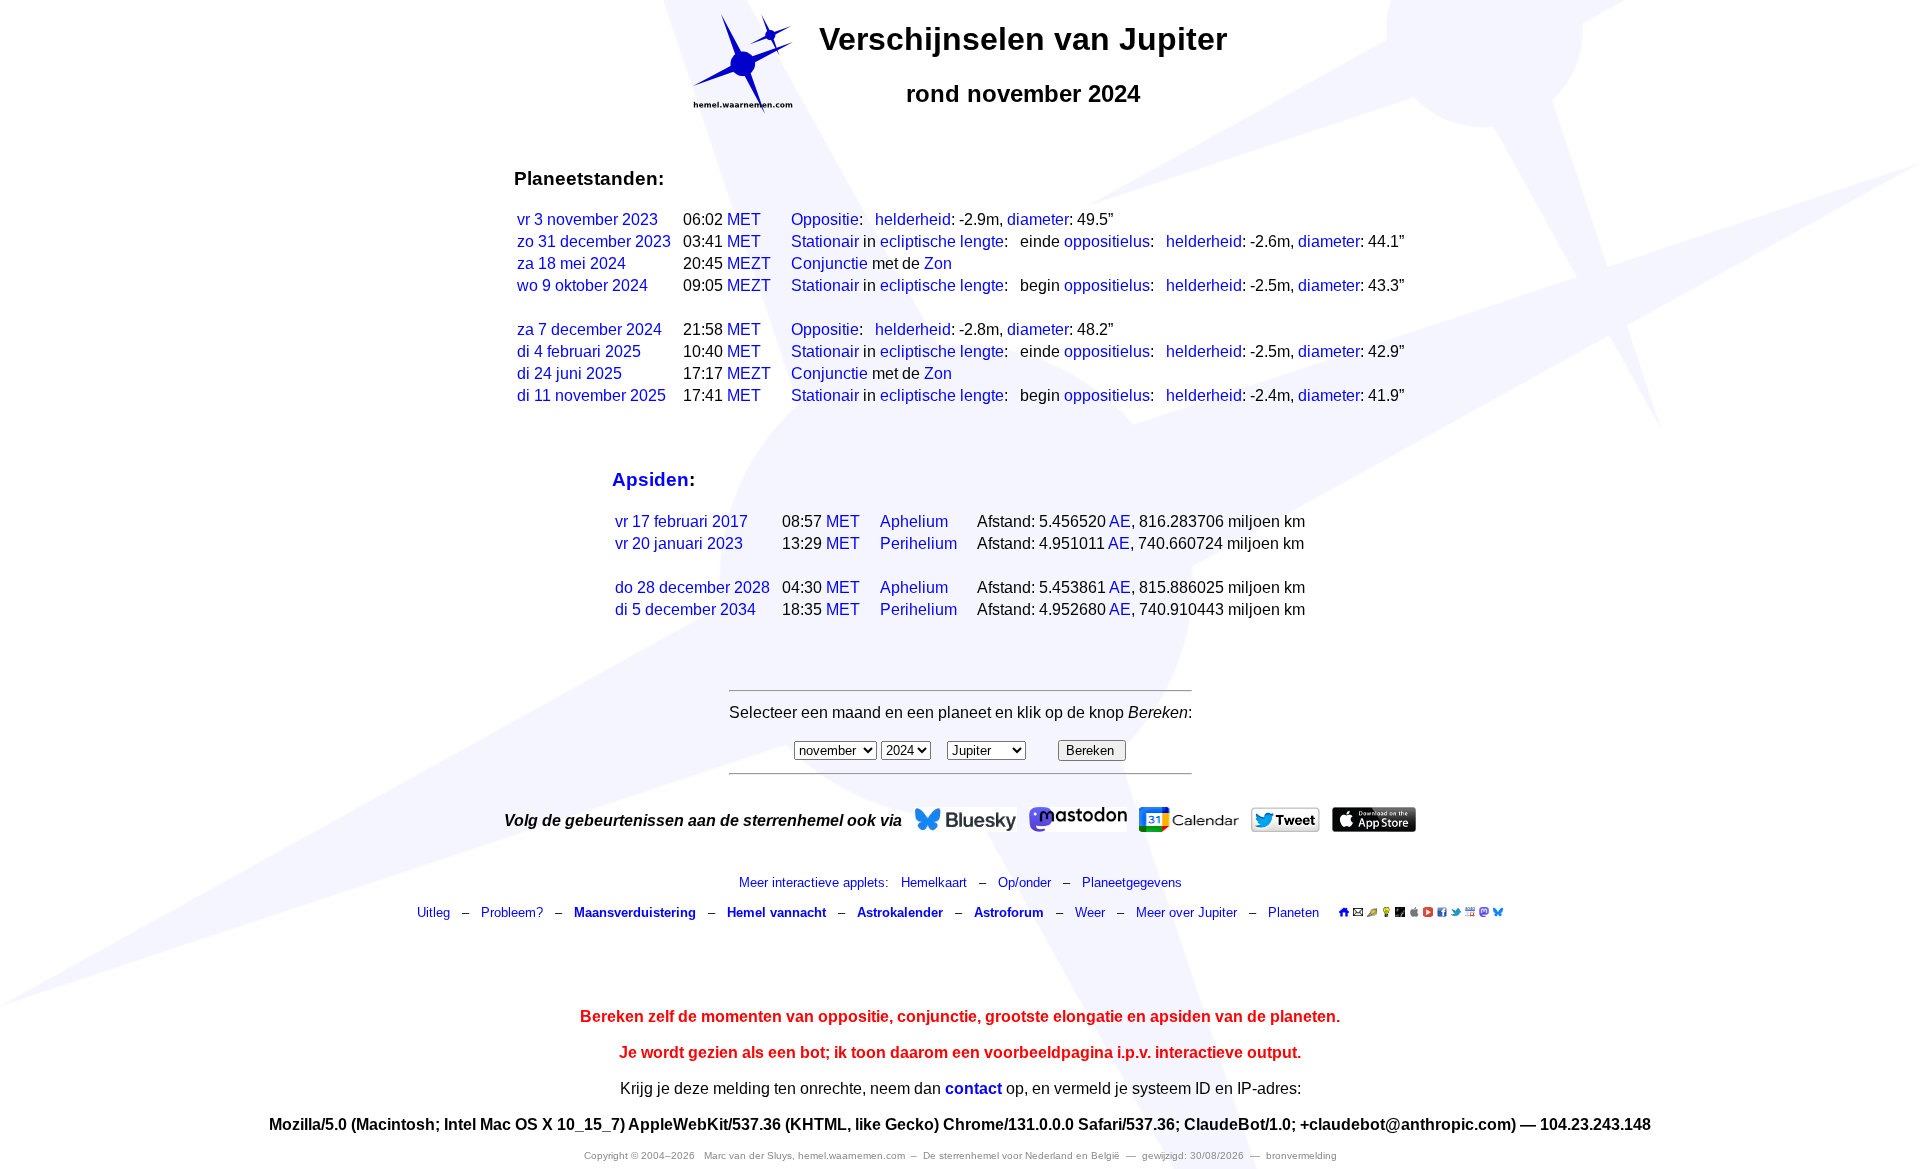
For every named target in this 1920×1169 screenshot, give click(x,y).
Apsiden (650, 479)
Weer (1090, 912)
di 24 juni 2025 (569, 373)
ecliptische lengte (942, 241)
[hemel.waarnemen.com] (743, 64)
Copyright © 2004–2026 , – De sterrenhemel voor (852, 1155)
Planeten (1293, 912)
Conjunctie (829, 263)
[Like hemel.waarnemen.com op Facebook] (1442, 912)
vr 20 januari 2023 (679, 543)
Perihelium (918, 543)
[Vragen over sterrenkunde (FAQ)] (1386, 912)
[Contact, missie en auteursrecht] (1358, 912)
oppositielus (1107, 241)
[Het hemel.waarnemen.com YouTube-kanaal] (1428, 912)
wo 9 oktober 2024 (582, 285)
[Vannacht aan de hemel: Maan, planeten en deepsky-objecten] (1372, 912)
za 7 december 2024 (589, 329)
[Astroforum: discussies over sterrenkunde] (1400, 912)
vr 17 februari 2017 (681, 521)
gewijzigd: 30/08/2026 (1193, 1155)
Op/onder (1024, 882)
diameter (1038, 219)
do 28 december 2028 (692, 587)
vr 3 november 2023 (587, 219)
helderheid (913, 219)
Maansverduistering (635, 912)
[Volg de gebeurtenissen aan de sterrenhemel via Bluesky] (965, 819)
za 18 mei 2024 (571, 263)
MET (744, 219)
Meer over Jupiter (1188, 912)
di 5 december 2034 (685, 609)
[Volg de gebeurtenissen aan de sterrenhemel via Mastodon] (1078, 819)
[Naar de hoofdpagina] (1344, 912)
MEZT (749, 263)
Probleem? (512, 912)
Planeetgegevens (1132, 882)
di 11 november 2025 (591, 395)
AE (1120, 521)
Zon (938, 263)
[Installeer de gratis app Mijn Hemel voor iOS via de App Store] (1374, 819)
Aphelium (914, 521)
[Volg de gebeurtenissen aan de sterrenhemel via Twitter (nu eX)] (1285, 819)
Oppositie (825, 219)
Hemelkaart (934, 882)
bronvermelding (1301, 1155)
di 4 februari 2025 (579, 351)
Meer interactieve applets (812, 882)
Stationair (825, 241)
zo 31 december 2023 (594, 241)
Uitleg (433, 912)
